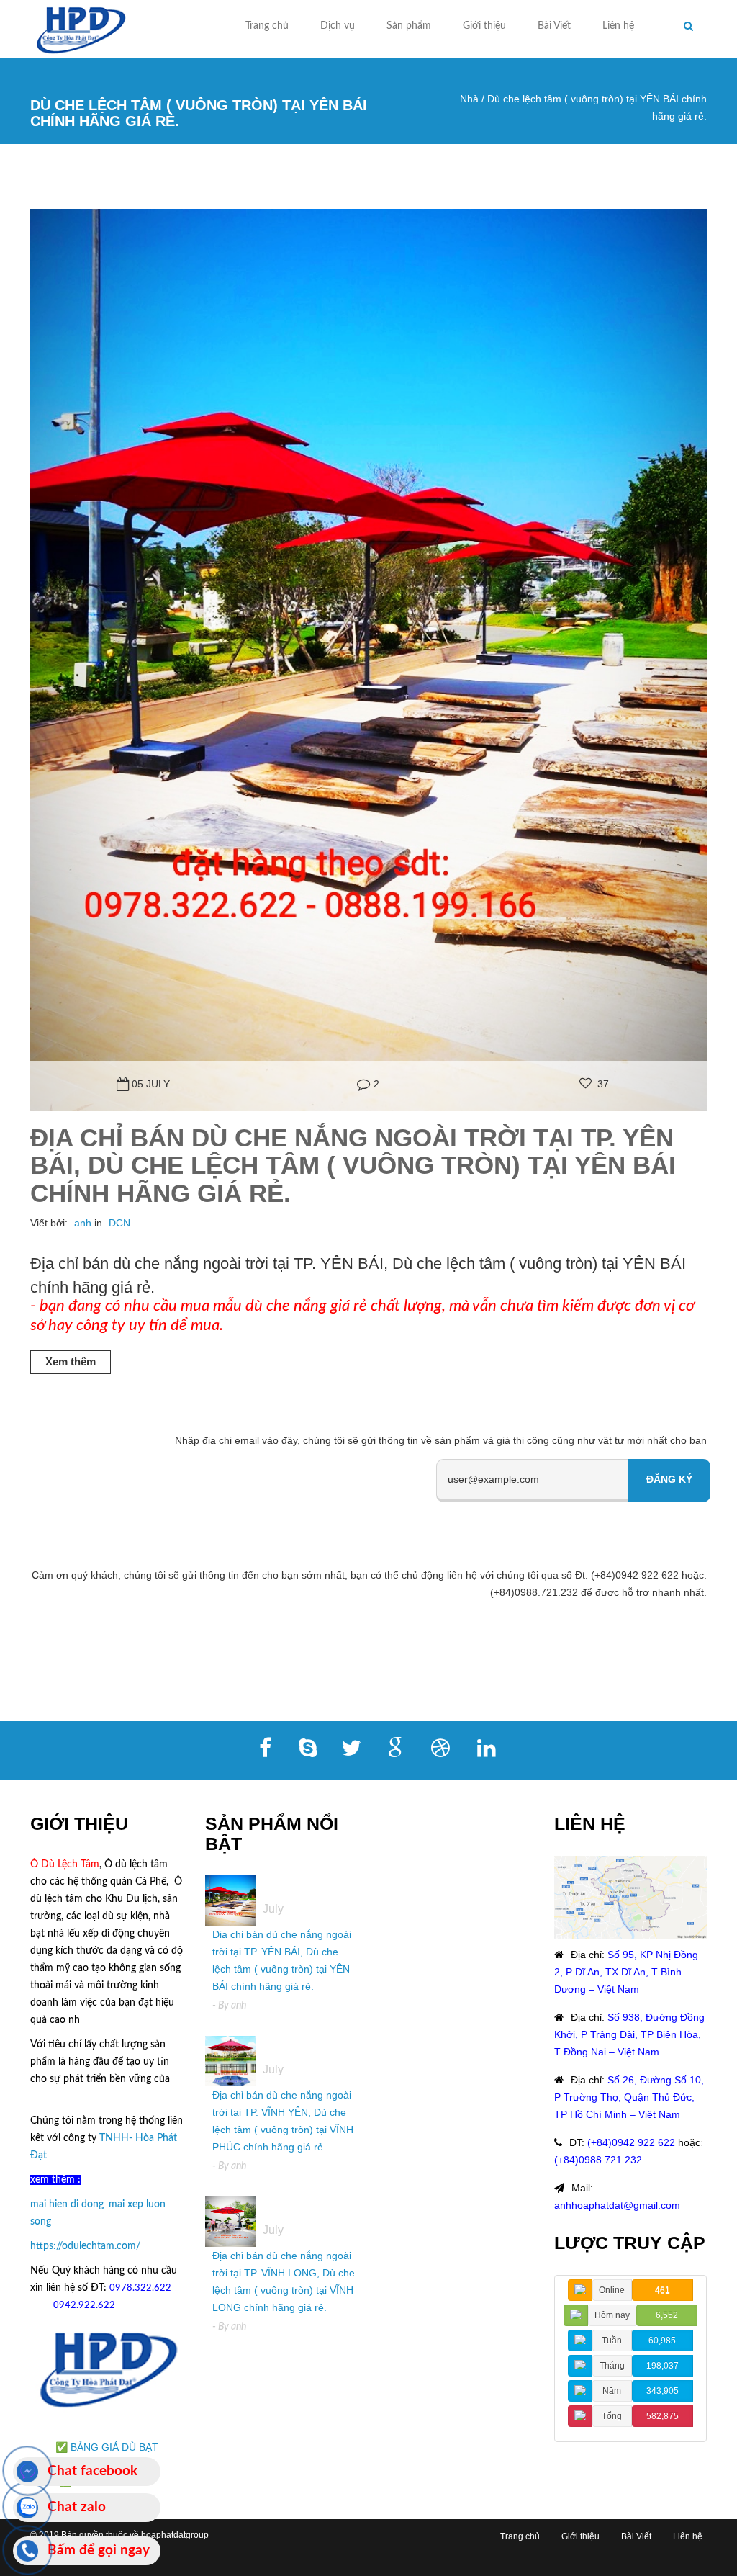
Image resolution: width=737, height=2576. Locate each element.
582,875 (663, 2416)
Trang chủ (267, 26)
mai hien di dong (67, 2204)
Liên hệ (618, 26)
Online (612, 2290)
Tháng (612, 2366)
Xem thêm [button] (71, 1361)
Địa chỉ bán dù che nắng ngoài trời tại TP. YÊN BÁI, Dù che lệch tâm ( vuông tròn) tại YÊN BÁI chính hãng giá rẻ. (353, 1165)
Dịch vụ (338, 26)
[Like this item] (585, 1084)
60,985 (662, 2341)
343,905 (663, 2391)
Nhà (469, 99)
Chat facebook (92, 2471)
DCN (119, 1223)
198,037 (663, 2366)
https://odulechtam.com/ (85, 2246)
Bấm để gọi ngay (99, 2550)
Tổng (612, 2416)
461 (663, 2290)
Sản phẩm (409, 26)
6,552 (667, 2315)
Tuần (612, 2341)
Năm (612, 2391)
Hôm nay (612, 2315)
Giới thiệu (484, 26)
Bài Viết (554, 26)
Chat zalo (77, 2507)
